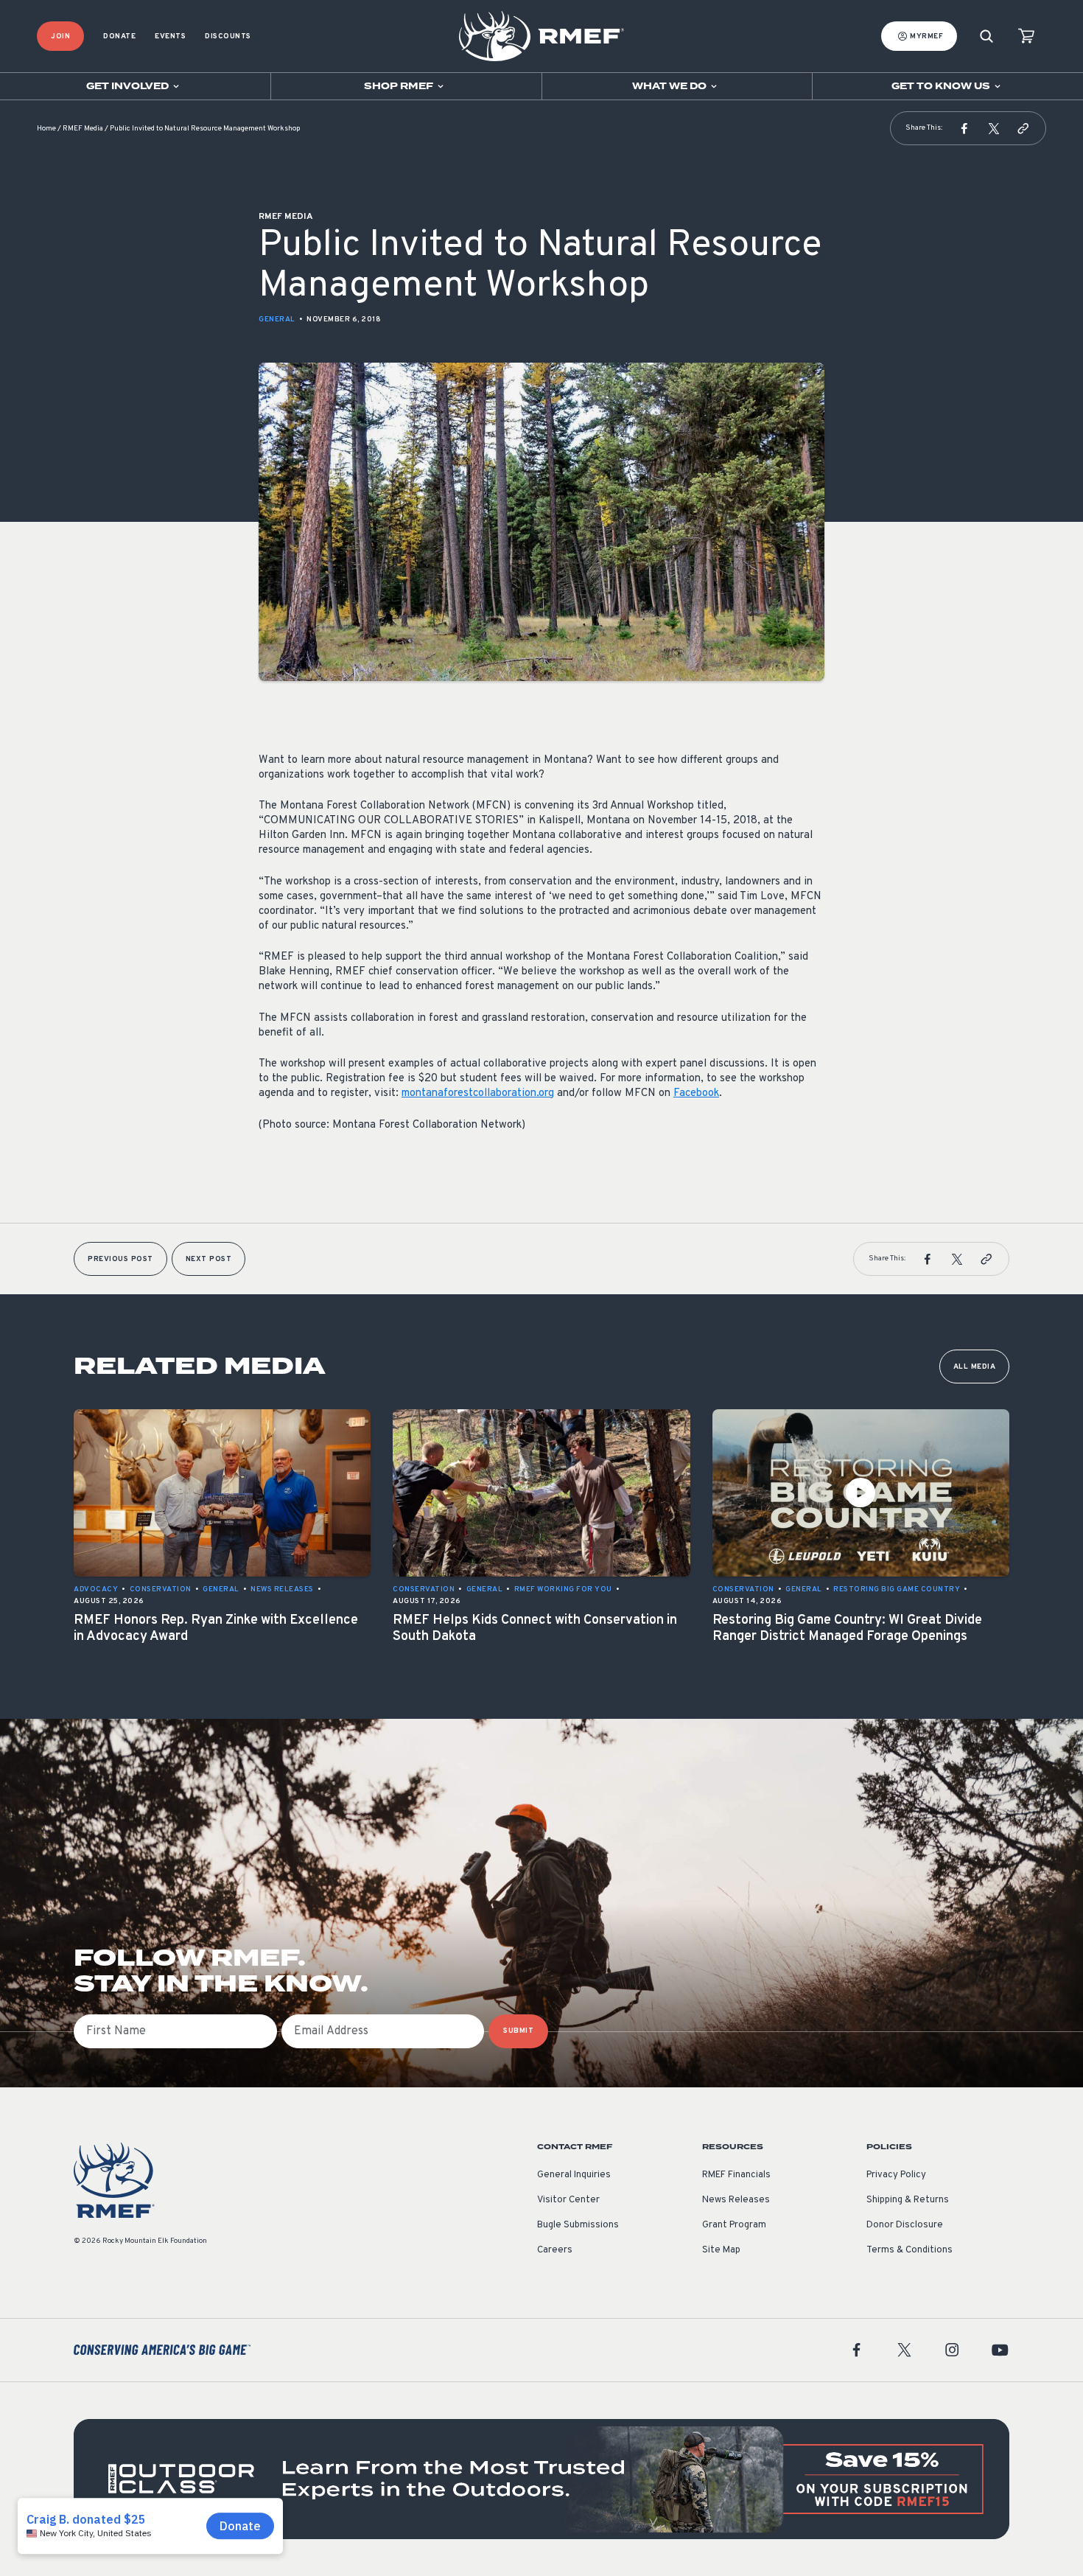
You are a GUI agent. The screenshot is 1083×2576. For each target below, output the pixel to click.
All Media (975, 1367)
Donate (119, 36)
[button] (964, 128)
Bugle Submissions (578, 2225)
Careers (555, 2250)
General (277, 320)
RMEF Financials (736, 2175)
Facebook (696, 1093)
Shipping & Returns (908, 2200)
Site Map (721, 2250)
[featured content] (541, 2479)
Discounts (228, 36)
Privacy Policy (896, 2175)
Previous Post (120, 1259)
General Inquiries (574, 2175)
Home (46, 129)
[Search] (986, 36)
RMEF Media (83, 129)
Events (170, 36)
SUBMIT (518, 2031)
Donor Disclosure (905, 2225)
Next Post (209, 1259)
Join (60, 36)
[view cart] (1026, 36)
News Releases (736, 2200)
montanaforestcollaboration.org (478, 1093)
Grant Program (734, 2225)
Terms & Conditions (909, 2250)
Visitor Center (568, 2200)
